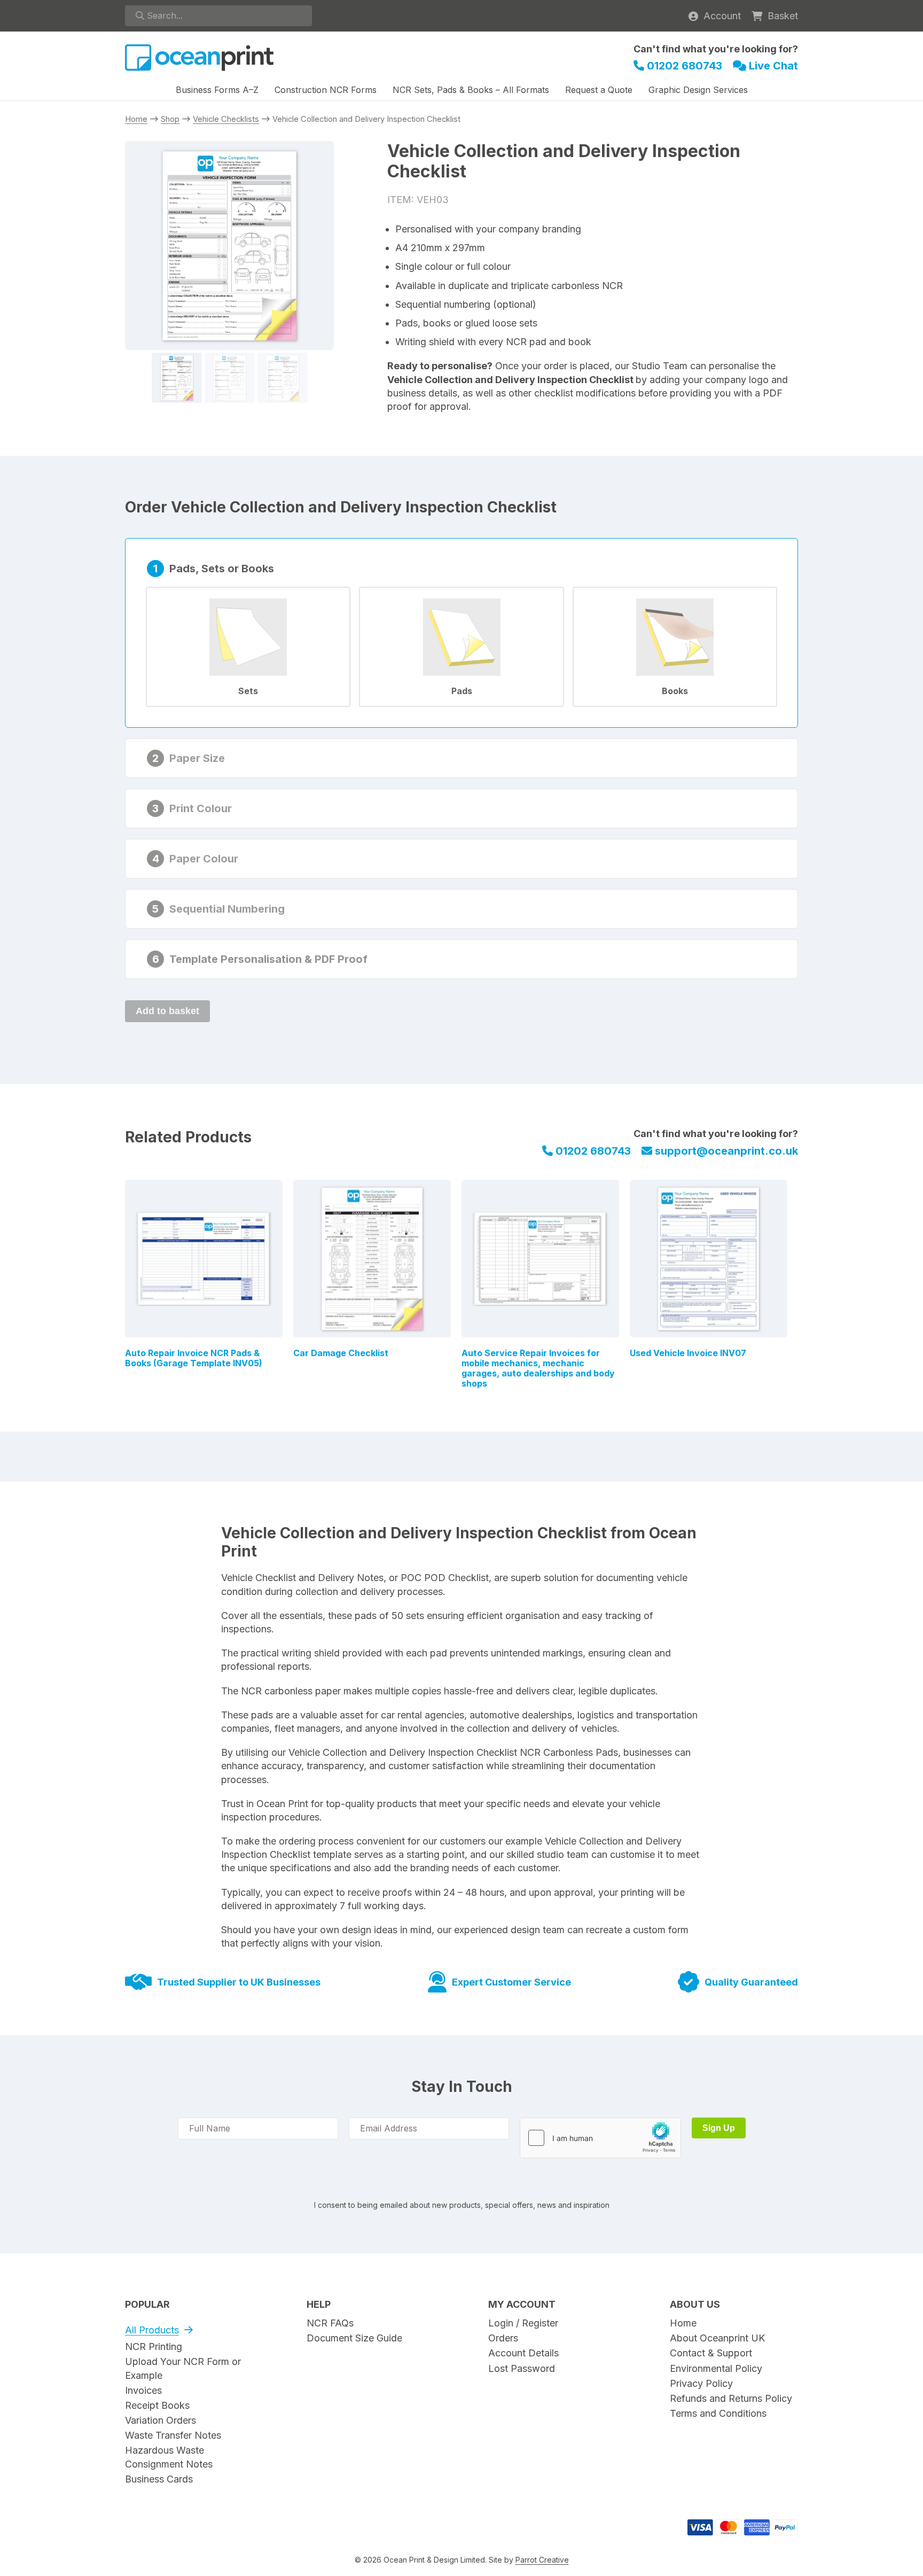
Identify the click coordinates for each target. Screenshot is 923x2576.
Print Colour (201, 808)
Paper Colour (204, 859)
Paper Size (197, 758)
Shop (170, 119)
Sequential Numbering (227, 909)
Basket (783, 16)
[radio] (248, 647)
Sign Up (719, 2128)
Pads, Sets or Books (222, 569)
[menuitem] (217, 91)
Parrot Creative (542, 2560)
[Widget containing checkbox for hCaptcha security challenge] (600, 2138)
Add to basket (167, 1011)
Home (136, 119)
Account (722, 16)
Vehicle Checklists (226, 119)
